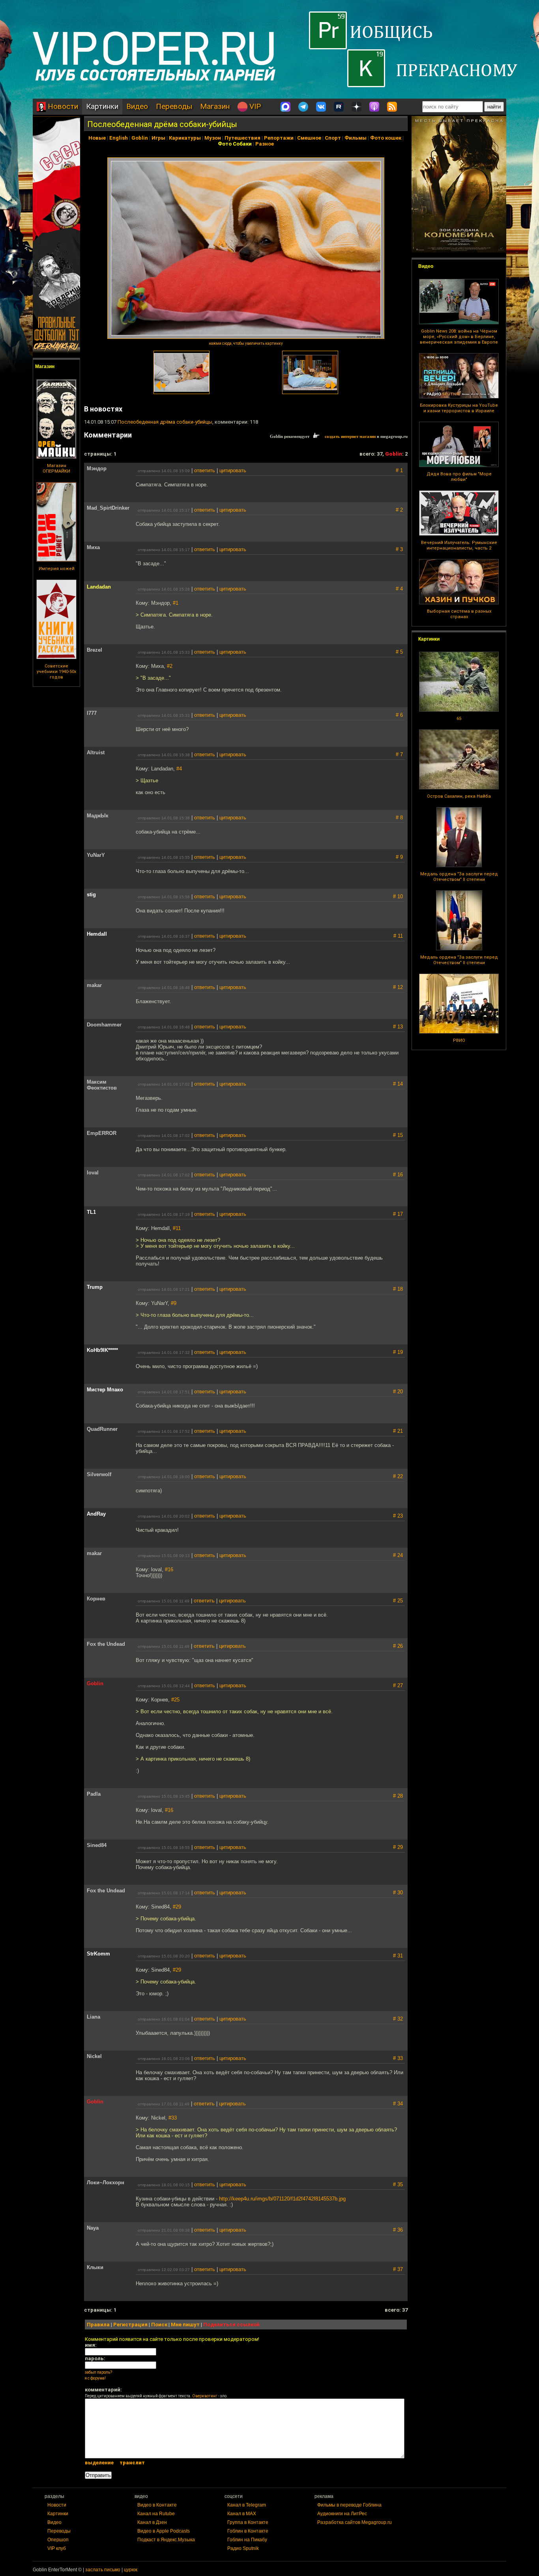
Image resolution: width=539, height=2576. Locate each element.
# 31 (398, 1956)
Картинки (102, 106)
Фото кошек (386, 138)
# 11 (398, 936)
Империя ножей (57, 569)
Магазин (215, 106)
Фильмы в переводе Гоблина (349, 2505)
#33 (173, 2118)
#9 (174, 1303)
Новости (62, 106)
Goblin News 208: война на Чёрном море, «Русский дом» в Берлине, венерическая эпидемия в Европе (459, 337)
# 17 (398, 1214)
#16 (169, 1569)
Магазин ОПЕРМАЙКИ (56, 468)
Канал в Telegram (247, 2505)
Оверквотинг (205, 2396)
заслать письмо (103, 2570)
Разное (265, 144)
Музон (213, 138)
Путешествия (242, 138)
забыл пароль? (98, 2372)
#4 (179, 769)
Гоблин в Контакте (248, 2531)
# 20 (398, 1392)
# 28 (398, 1796)
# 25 (398, 1601)
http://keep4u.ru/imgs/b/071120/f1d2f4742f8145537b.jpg (282, 2199)
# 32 (398, 2019)
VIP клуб (57, 2548)
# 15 (398, 1135)
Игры (158, 138)
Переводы (174, 106)
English (119, 138)
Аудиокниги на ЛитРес (342, 2514)
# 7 (399, 754)
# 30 (398, 1893)
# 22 (398, 1476)
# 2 (399, 510)
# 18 (398, 1289)
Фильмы (356, 138)
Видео (137, 106)
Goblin (140, 138)
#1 (176, 603)
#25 (175, 1700)
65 (459, 719)
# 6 (399, 715)
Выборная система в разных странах (459, 614)
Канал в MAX (242, 2514)
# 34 (398, 2104)
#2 (170, 666)
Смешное (309, 138)
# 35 (398, 2184)
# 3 (399, 549)
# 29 (398, 1847)
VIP (254, 106)
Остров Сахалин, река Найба (459, 796)
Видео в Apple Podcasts (164, 2531)
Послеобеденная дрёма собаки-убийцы (162, 124)
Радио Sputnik (243, 2548)
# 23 (398, 1516)
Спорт (333, 138)
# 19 (398, 1352)
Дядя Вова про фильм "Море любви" (459, 477)
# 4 (399, 589)
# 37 (398, 2269)
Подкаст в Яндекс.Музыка (166, 2540)
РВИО (459, 1040)
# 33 (398, 2058)
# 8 (399, 818)
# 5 (399, 652)
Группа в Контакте (248, 2522)
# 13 (398, 1027)
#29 (177, 1907)
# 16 (398, 1175)
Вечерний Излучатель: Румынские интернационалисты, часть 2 (459, 545)
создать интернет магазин (350, 436)
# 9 (399, 857)
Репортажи (279, 138)
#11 (177, 1228)
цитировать (233, 470)
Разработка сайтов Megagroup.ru (355, 2522)
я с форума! (95, 2378)
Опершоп (58, 2540)
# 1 (399, 470)
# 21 (398, 1431)
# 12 (398, 987)
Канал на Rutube (156, 2514)
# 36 (398, 2230)
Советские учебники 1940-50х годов (56, 672)
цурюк (131, 2570)
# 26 (398, 1646)
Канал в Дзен (152, 2522)
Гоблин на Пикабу (247, 2540)
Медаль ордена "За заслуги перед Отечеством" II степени (459, 877)
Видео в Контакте (157, 2505)
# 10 (398, 896)
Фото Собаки (235, 144)
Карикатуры (185, 138)
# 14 (398, 1084)
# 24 (398, 1555)
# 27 (398, 1685)
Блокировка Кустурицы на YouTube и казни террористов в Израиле (459, 408)
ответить (205, 470)
